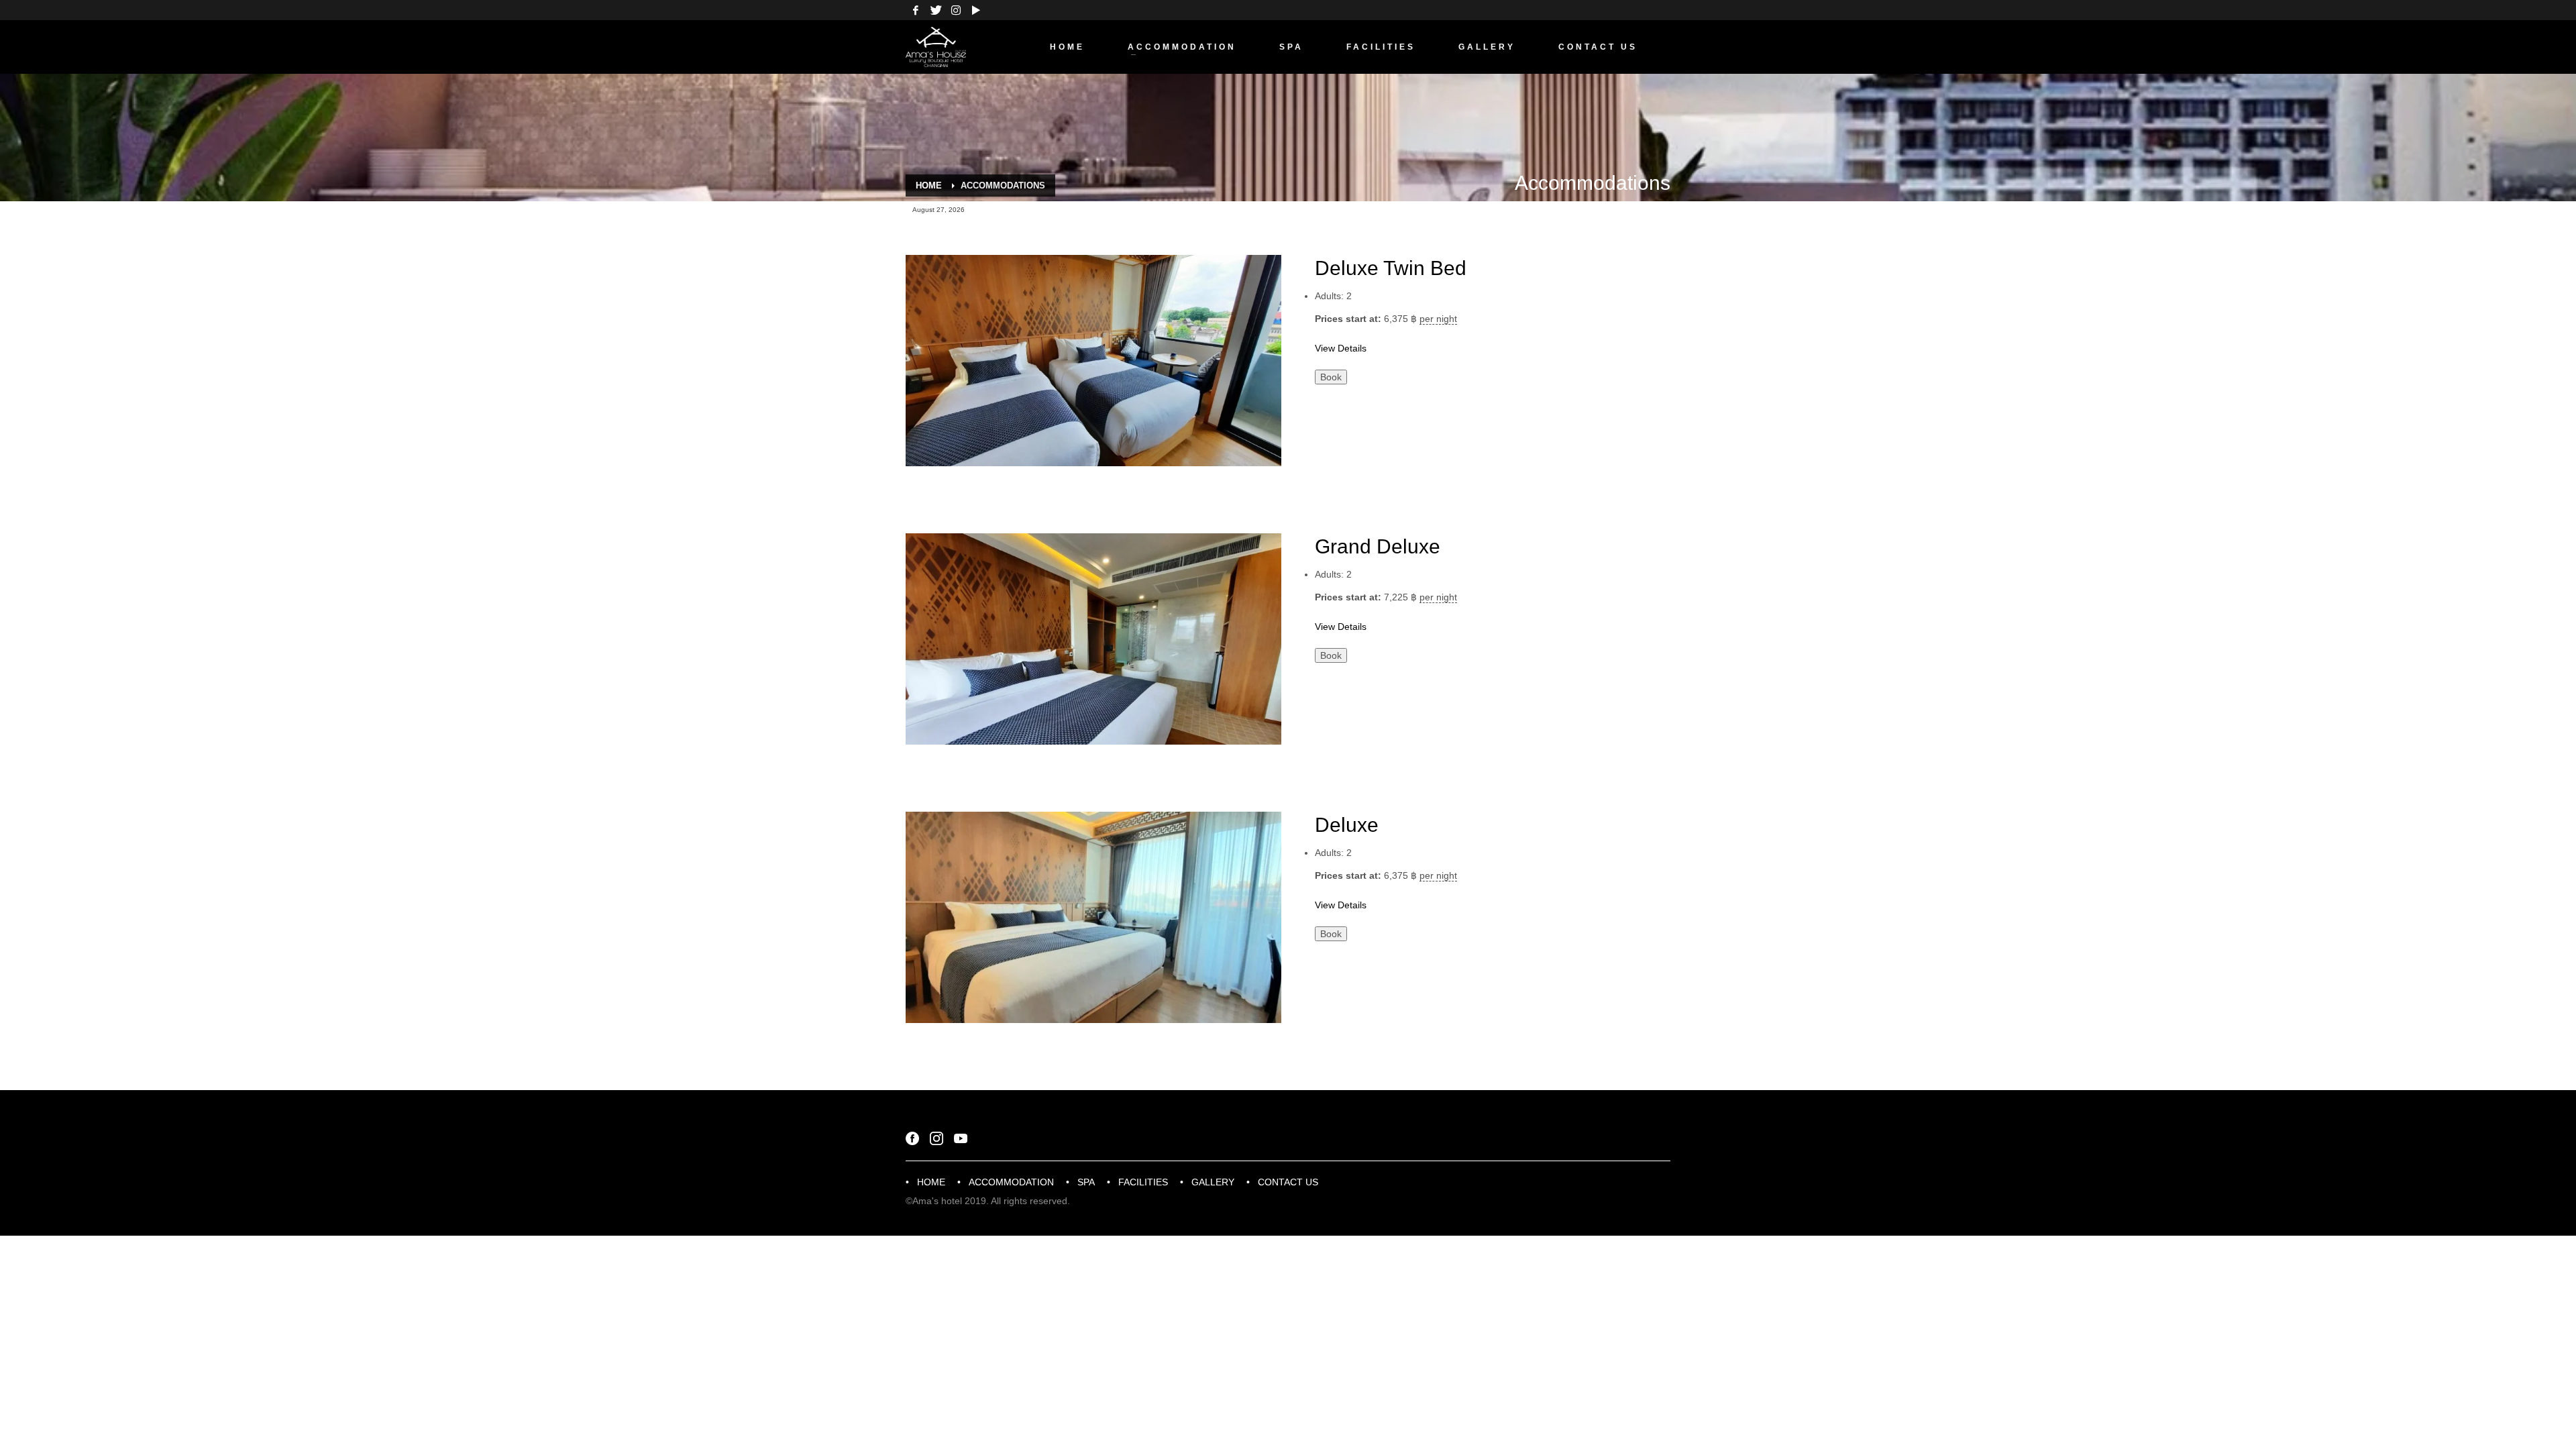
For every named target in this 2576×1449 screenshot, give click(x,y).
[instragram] (956, 10)
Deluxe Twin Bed (1391, 268)
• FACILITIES (1137, 1182)
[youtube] (976, 10)
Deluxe (1347, 825)
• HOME (925, 1182)
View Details (1341, 348)
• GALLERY (1207, 1182)
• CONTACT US (1282, 1182)
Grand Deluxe (1378, 546)
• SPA (1080, 1182)
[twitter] (936, 10)
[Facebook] (916, 10)
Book (1331, 377)
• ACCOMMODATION (1006, 1182)
